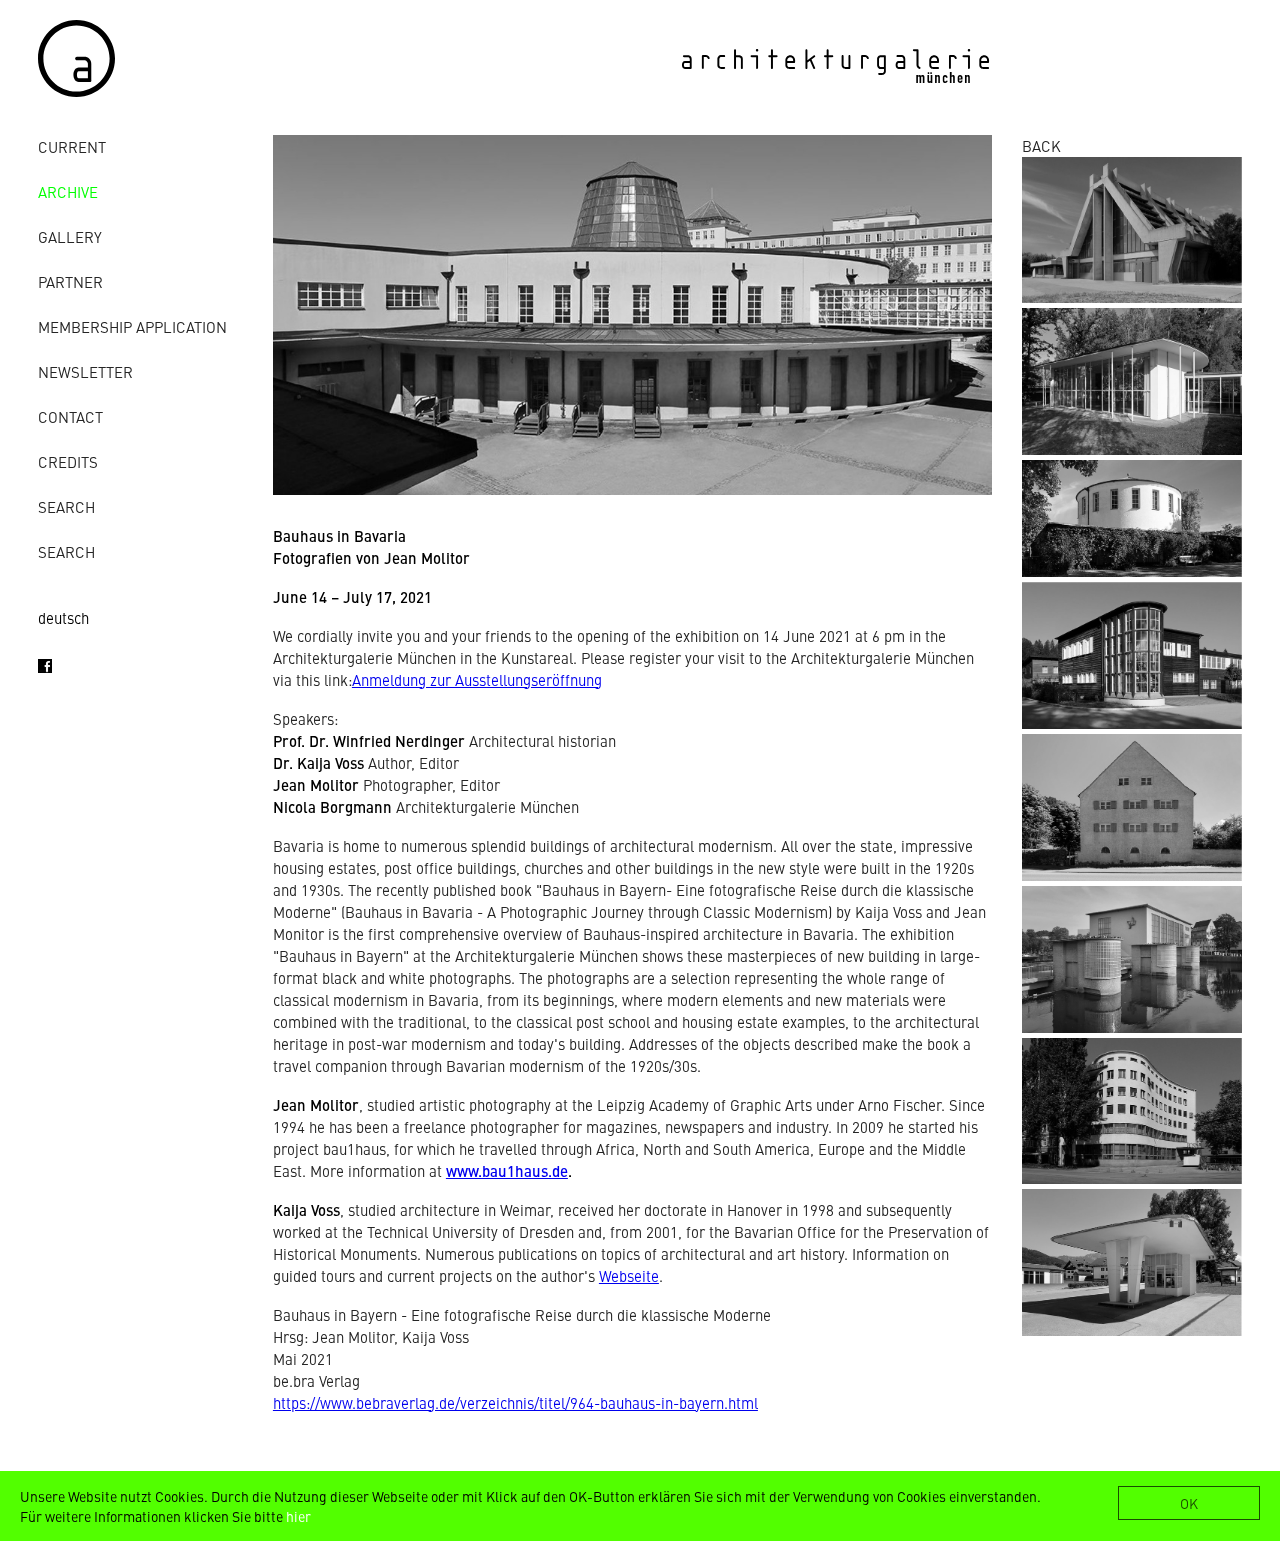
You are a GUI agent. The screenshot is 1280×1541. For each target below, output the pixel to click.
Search (66, 506)
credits (68, 461)
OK (1189, 1503)
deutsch (63, 617)
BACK (1041, 145)
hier (298, 1516)
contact (70, 416)
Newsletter (85, 371)
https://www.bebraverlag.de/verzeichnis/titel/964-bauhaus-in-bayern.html (515, 1402)
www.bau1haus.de (507, 1170)
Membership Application (132, 326)
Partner (70, 281)
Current (72, 146)
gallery (70, 236)
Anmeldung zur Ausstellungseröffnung (477, 679)
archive (68, 191)
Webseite (629, 1275)
